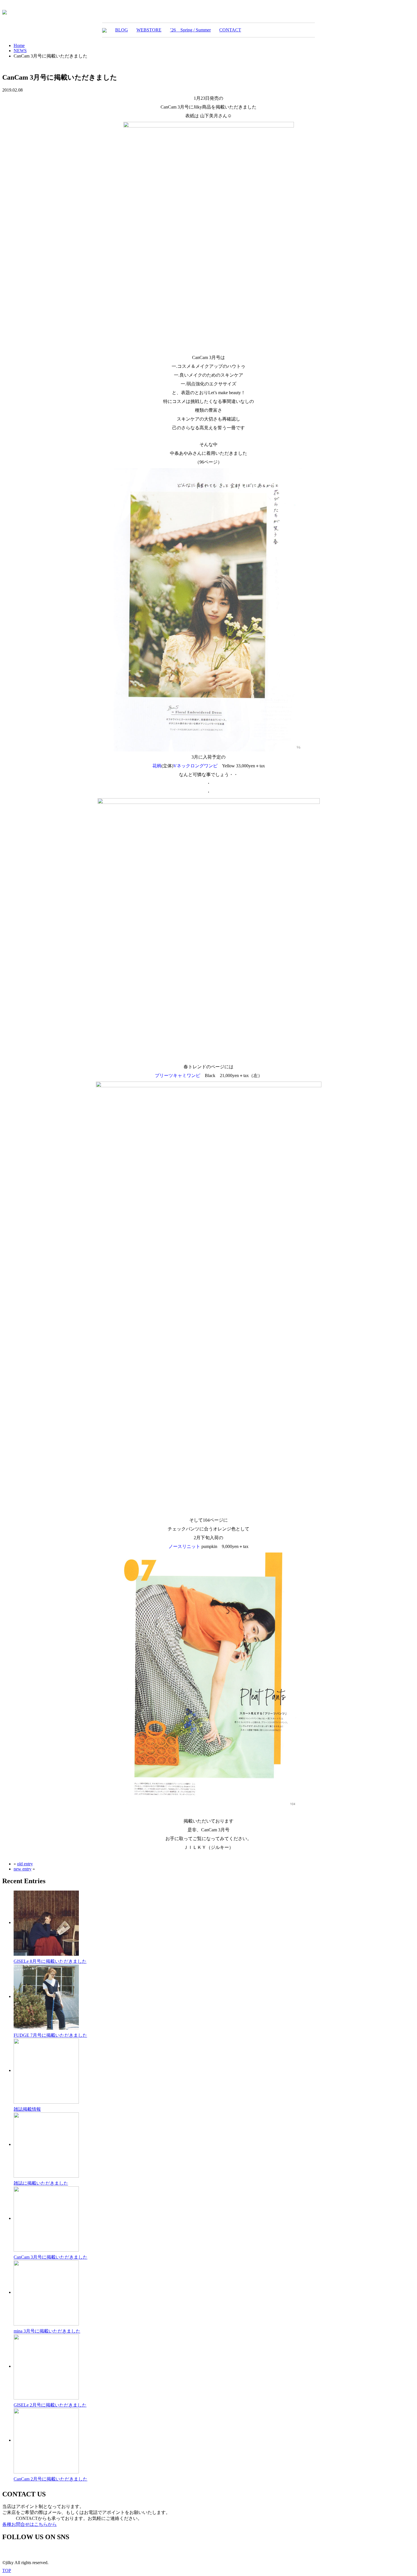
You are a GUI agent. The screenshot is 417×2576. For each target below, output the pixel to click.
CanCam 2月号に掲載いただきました (50, 2479)
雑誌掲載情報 (27, 2109)
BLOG (122, 30)
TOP (7, 2570)
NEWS (20, 51)
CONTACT (230, 30)
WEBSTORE (149, 30)
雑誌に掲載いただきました (41, 2183)
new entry (23, 1869)
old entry (25, 1864)
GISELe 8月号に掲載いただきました (50, 1961)
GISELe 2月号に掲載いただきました (50, 2405)
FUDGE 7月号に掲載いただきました (50, 2035)
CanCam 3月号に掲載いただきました (50, 2257)
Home (19, 45)
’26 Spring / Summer (190, 30)
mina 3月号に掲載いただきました (47, 2331)
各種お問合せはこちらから (30, 2524)
